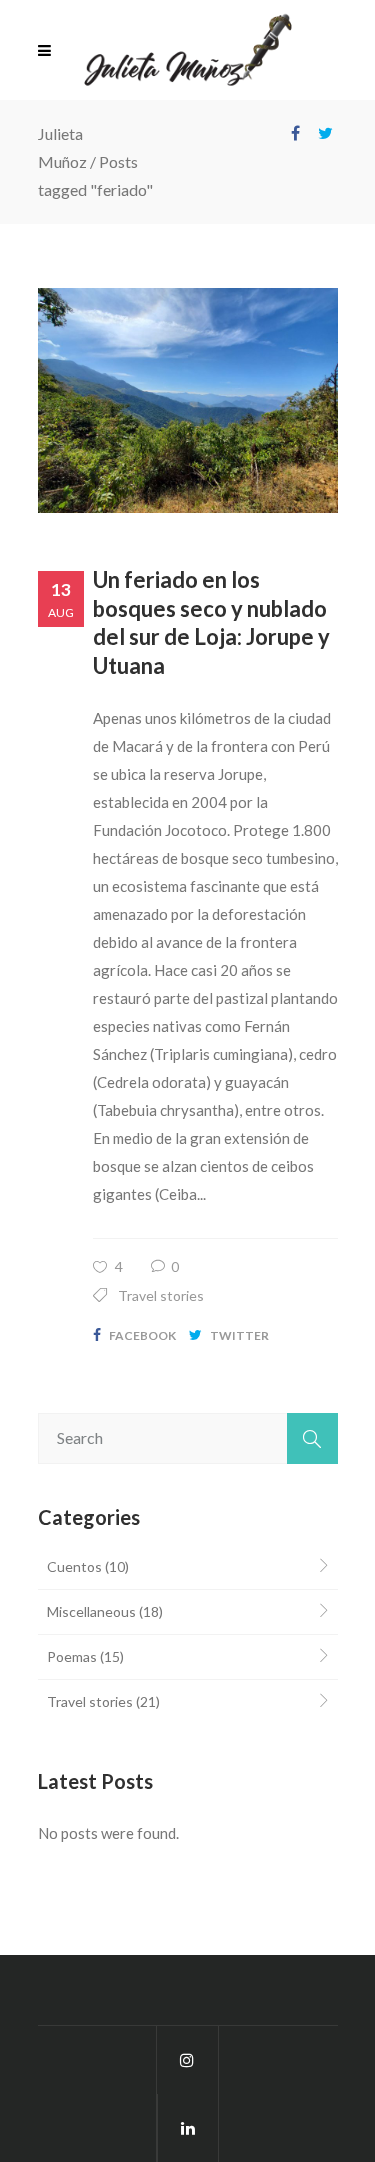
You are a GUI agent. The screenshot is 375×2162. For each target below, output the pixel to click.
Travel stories (161, 1295)
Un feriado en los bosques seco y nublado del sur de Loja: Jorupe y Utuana (211, 622)
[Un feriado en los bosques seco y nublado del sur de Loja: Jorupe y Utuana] (188, 400)
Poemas (72, 1656)
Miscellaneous (91, 1611)
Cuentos (74, 1566)
